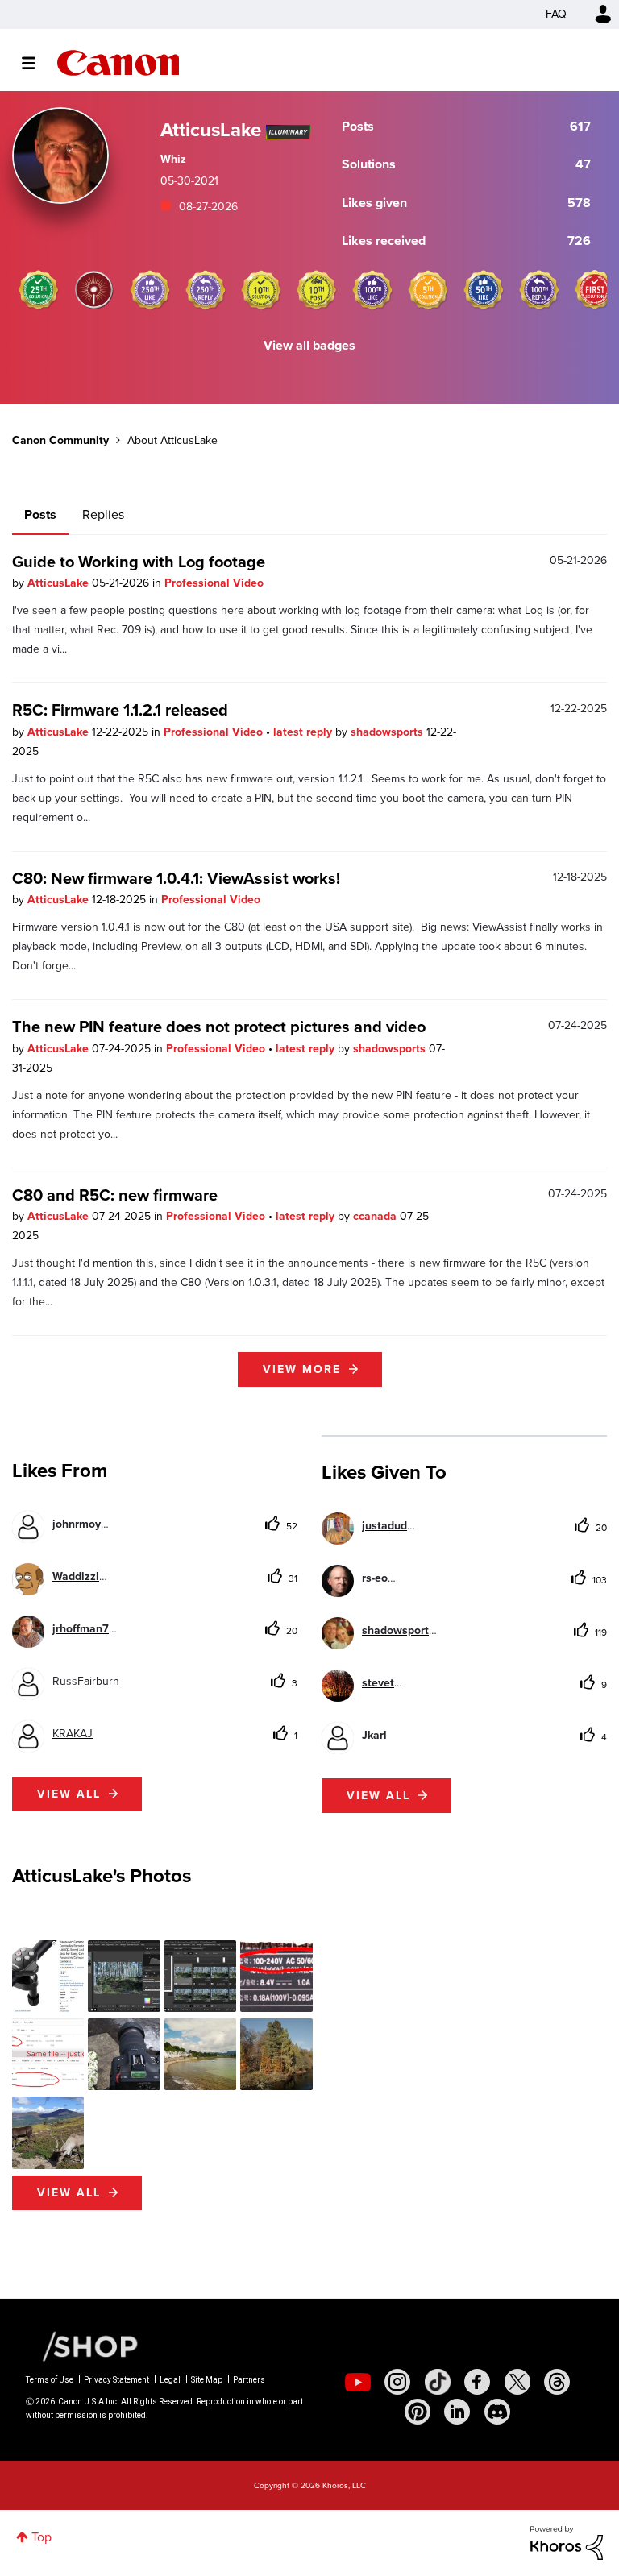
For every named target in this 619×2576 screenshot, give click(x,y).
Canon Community (118, 63)
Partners (249, 2380)
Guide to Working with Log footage (139, 562)
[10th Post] (317, 290)
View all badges (309, 345)
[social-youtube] (358, 2382)
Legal (170, 2380)
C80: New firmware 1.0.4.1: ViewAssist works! (176, 878)
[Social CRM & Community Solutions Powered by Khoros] (567, 2542)
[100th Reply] (539, 290)
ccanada (376, 1216)
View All (69, 2193)
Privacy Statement (116, 2380)
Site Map (207, 2380)
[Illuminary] (94, 290)
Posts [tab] (40, 514)
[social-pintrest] (418, 2412)
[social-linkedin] (457, 2412)
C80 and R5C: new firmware (115, 1195)
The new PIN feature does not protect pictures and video (219, 1027)
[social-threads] (557, 2382)
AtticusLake (60, 583)
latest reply (304, 732)
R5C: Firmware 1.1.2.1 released (120, 710)
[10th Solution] (261, 290)
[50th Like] (484, 290)
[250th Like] (150, 290)
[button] (48, 1976)
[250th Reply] (206, 290)
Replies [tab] (103, 514)
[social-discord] (497, 2412)
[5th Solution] (428, 290)
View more (302, 1369)
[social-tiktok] (438, 2382)
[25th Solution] (39, 290)
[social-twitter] (517, 2382)
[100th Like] (372, 290)
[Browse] (37, 63)
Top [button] (42, 2537)
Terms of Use (50, 2380)
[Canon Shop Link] (82, 2346)
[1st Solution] (595, 290)
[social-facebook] (477, 2382)
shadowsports (388, 732)
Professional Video (214, 583)
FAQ (556, 14)
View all (69, 1794)
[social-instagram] (397, 2382)
